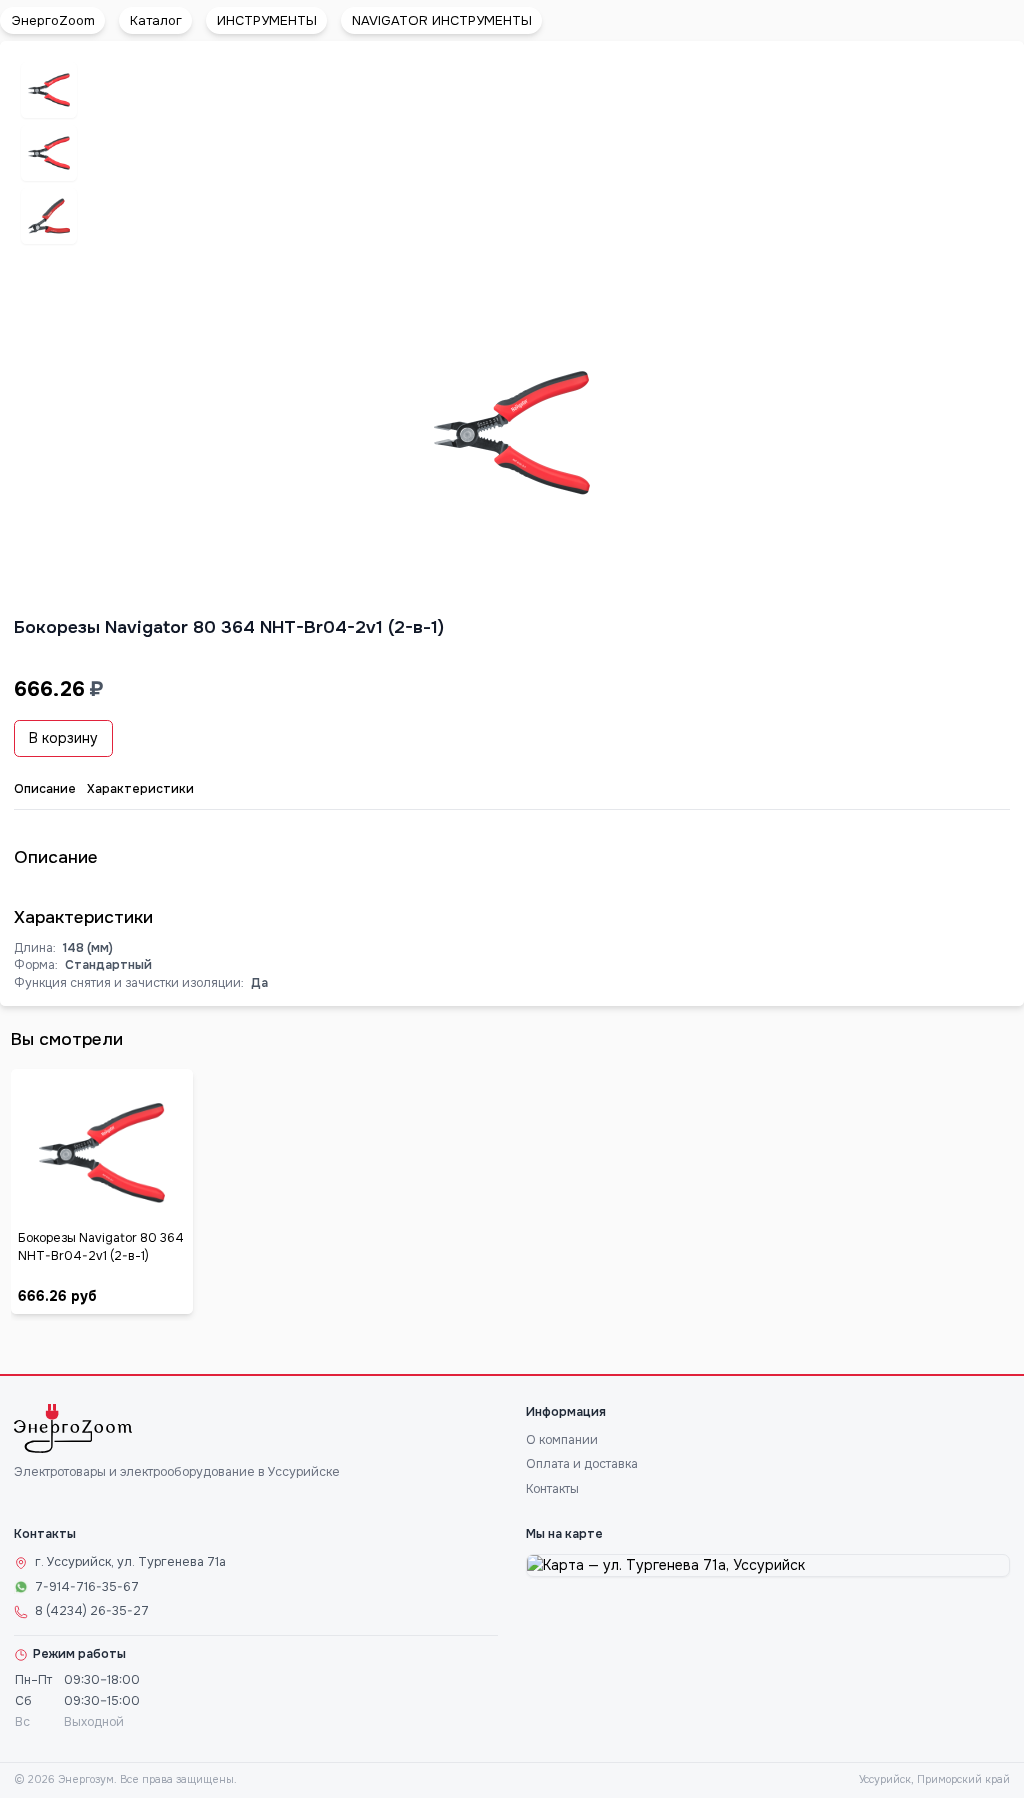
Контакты (552, 1489)
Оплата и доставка (582, 1464)
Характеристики (140, 789)
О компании (562, 1440)
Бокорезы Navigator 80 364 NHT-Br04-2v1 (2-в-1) (101, 1247)
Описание (45, 789)
